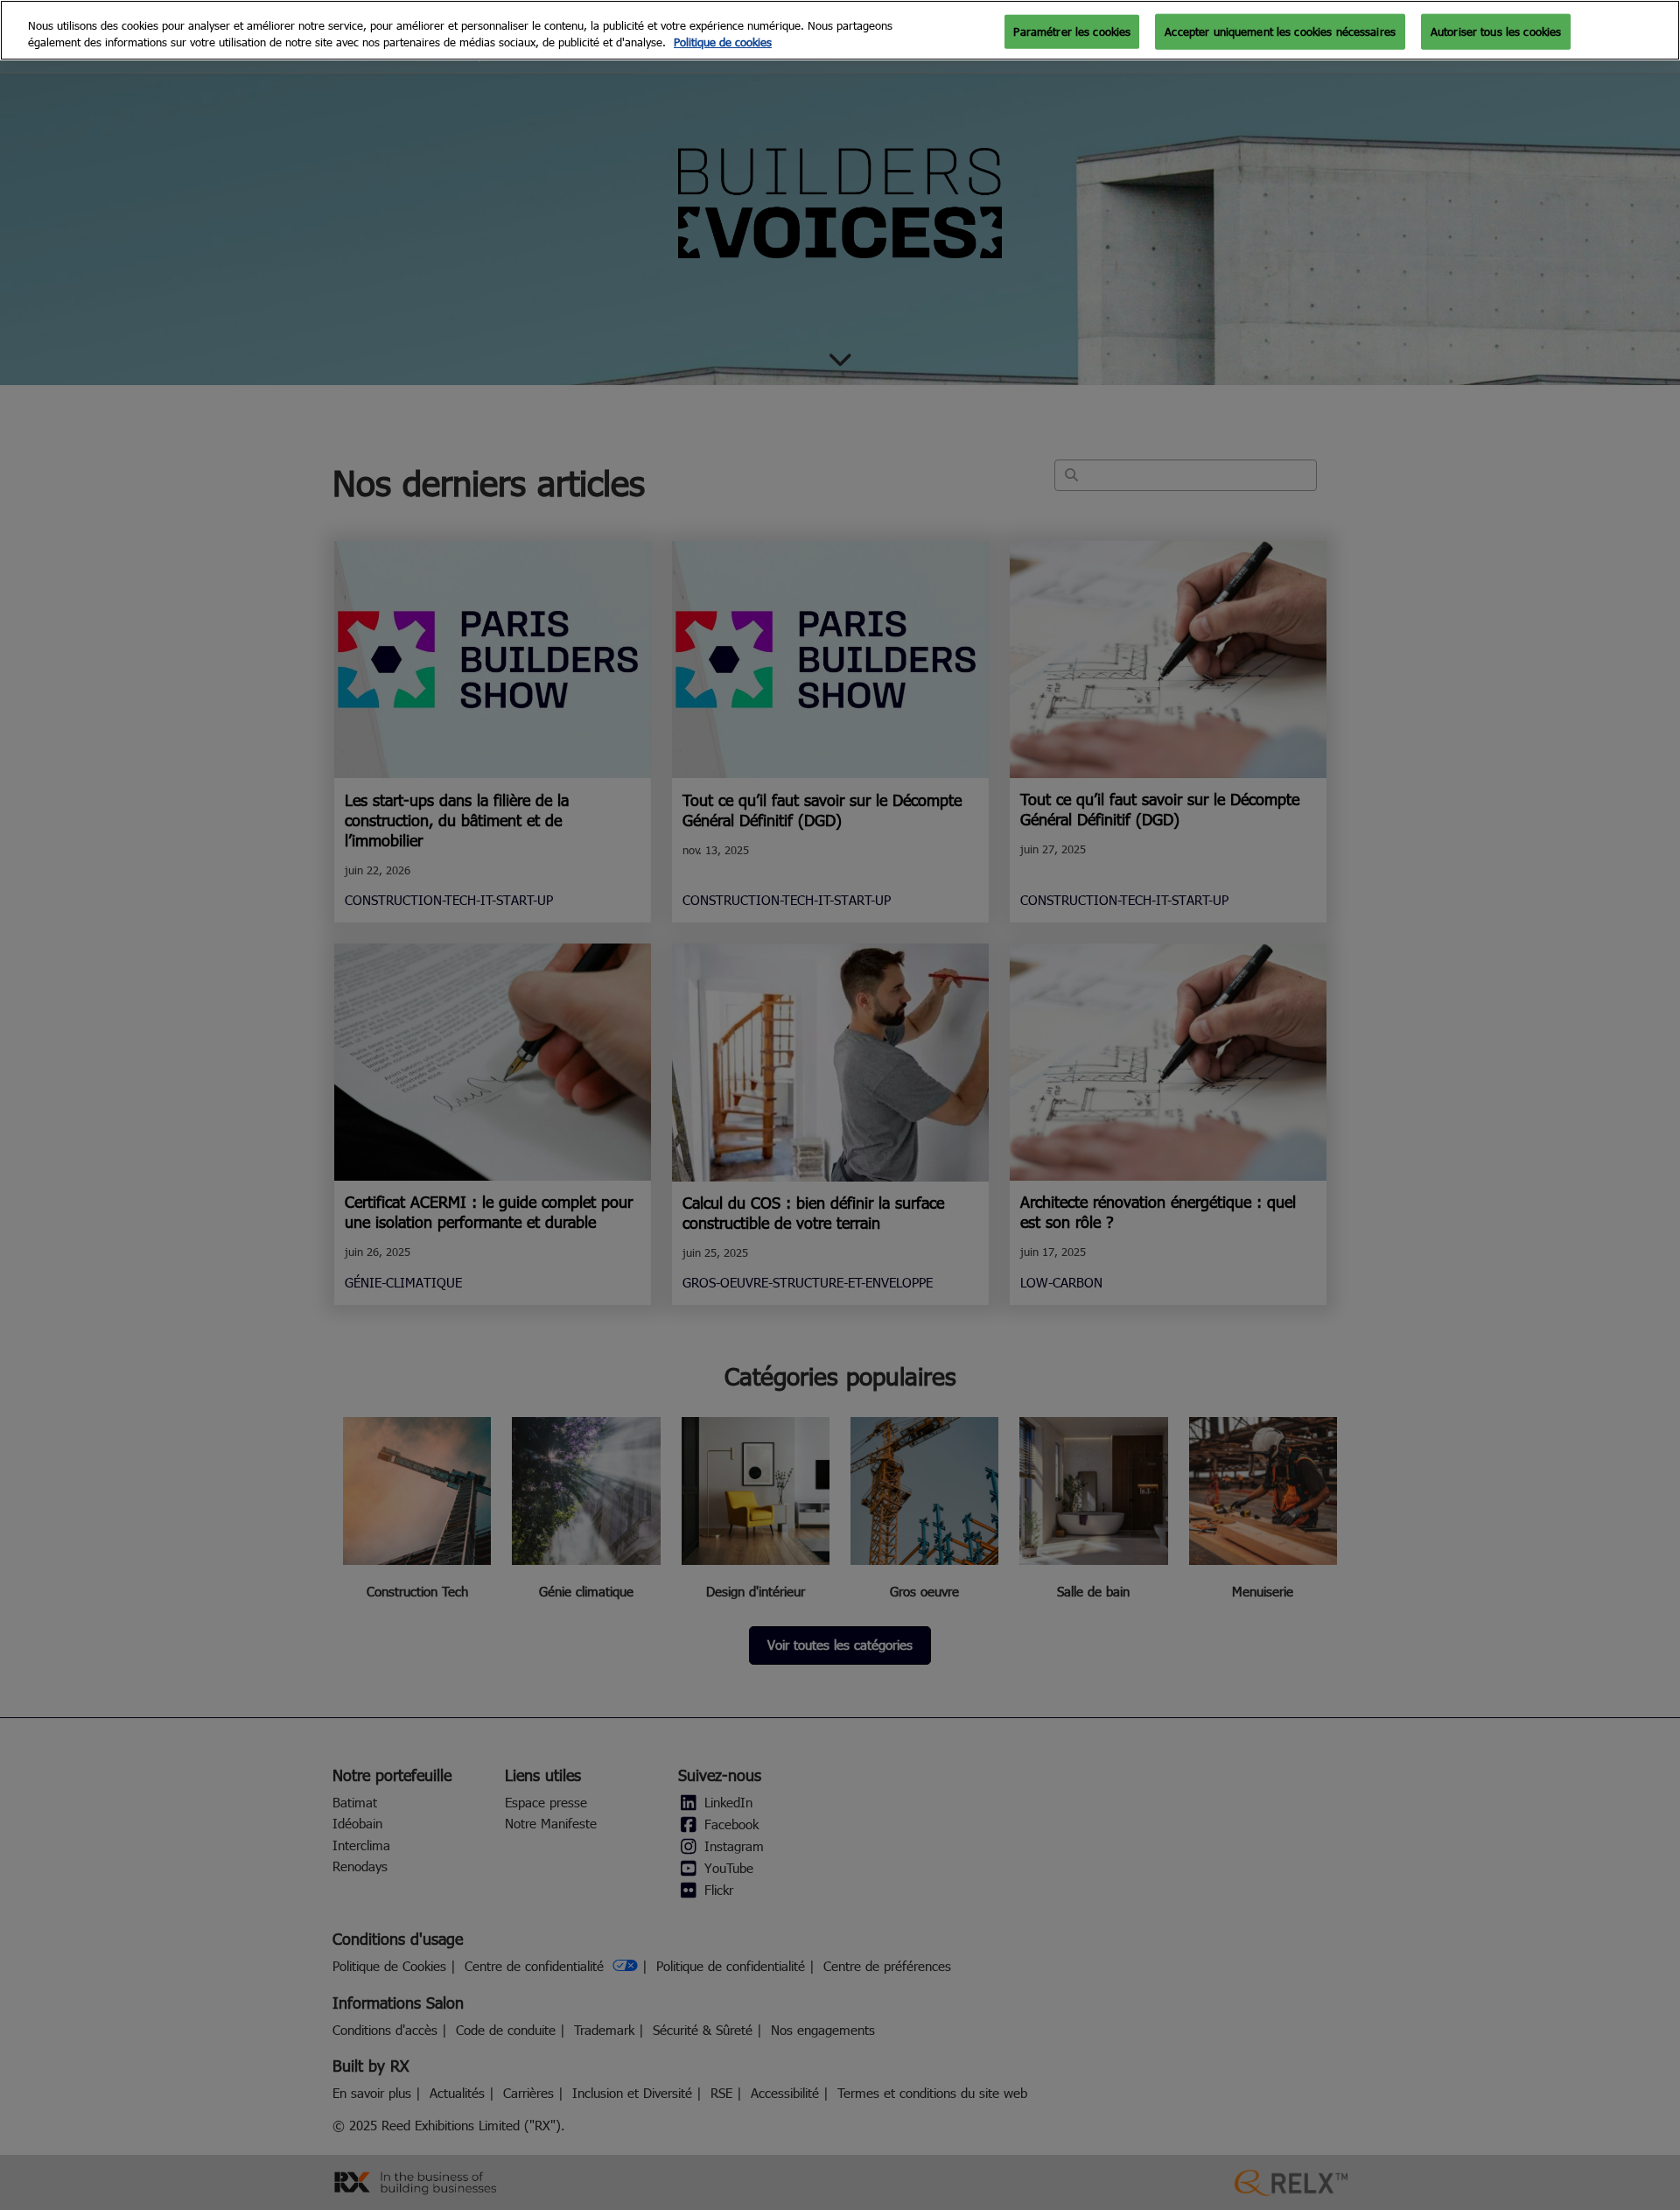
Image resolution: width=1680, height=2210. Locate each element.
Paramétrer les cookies (1072, 31)
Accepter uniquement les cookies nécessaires (1280, 31)
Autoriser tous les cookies (1496, 31)
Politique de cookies (723, 43)
